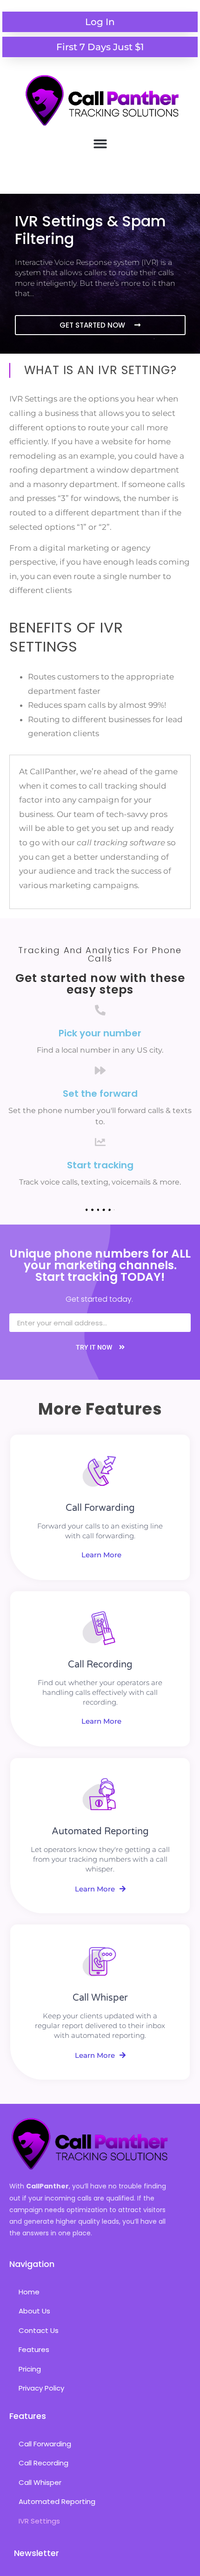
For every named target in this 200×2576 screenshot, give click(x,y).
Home (29, 2292)
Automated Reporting (57, 2501)
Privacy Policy (41, 2388)
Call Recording (43, 2463)
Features (34, 2349)
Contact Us (39, 2330)
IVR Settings (39, 2521)
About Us (34, 2311)
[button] (100, 144)
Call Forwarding (45, 2444)
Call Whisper (40, 2482)
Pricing (30, 2369)
